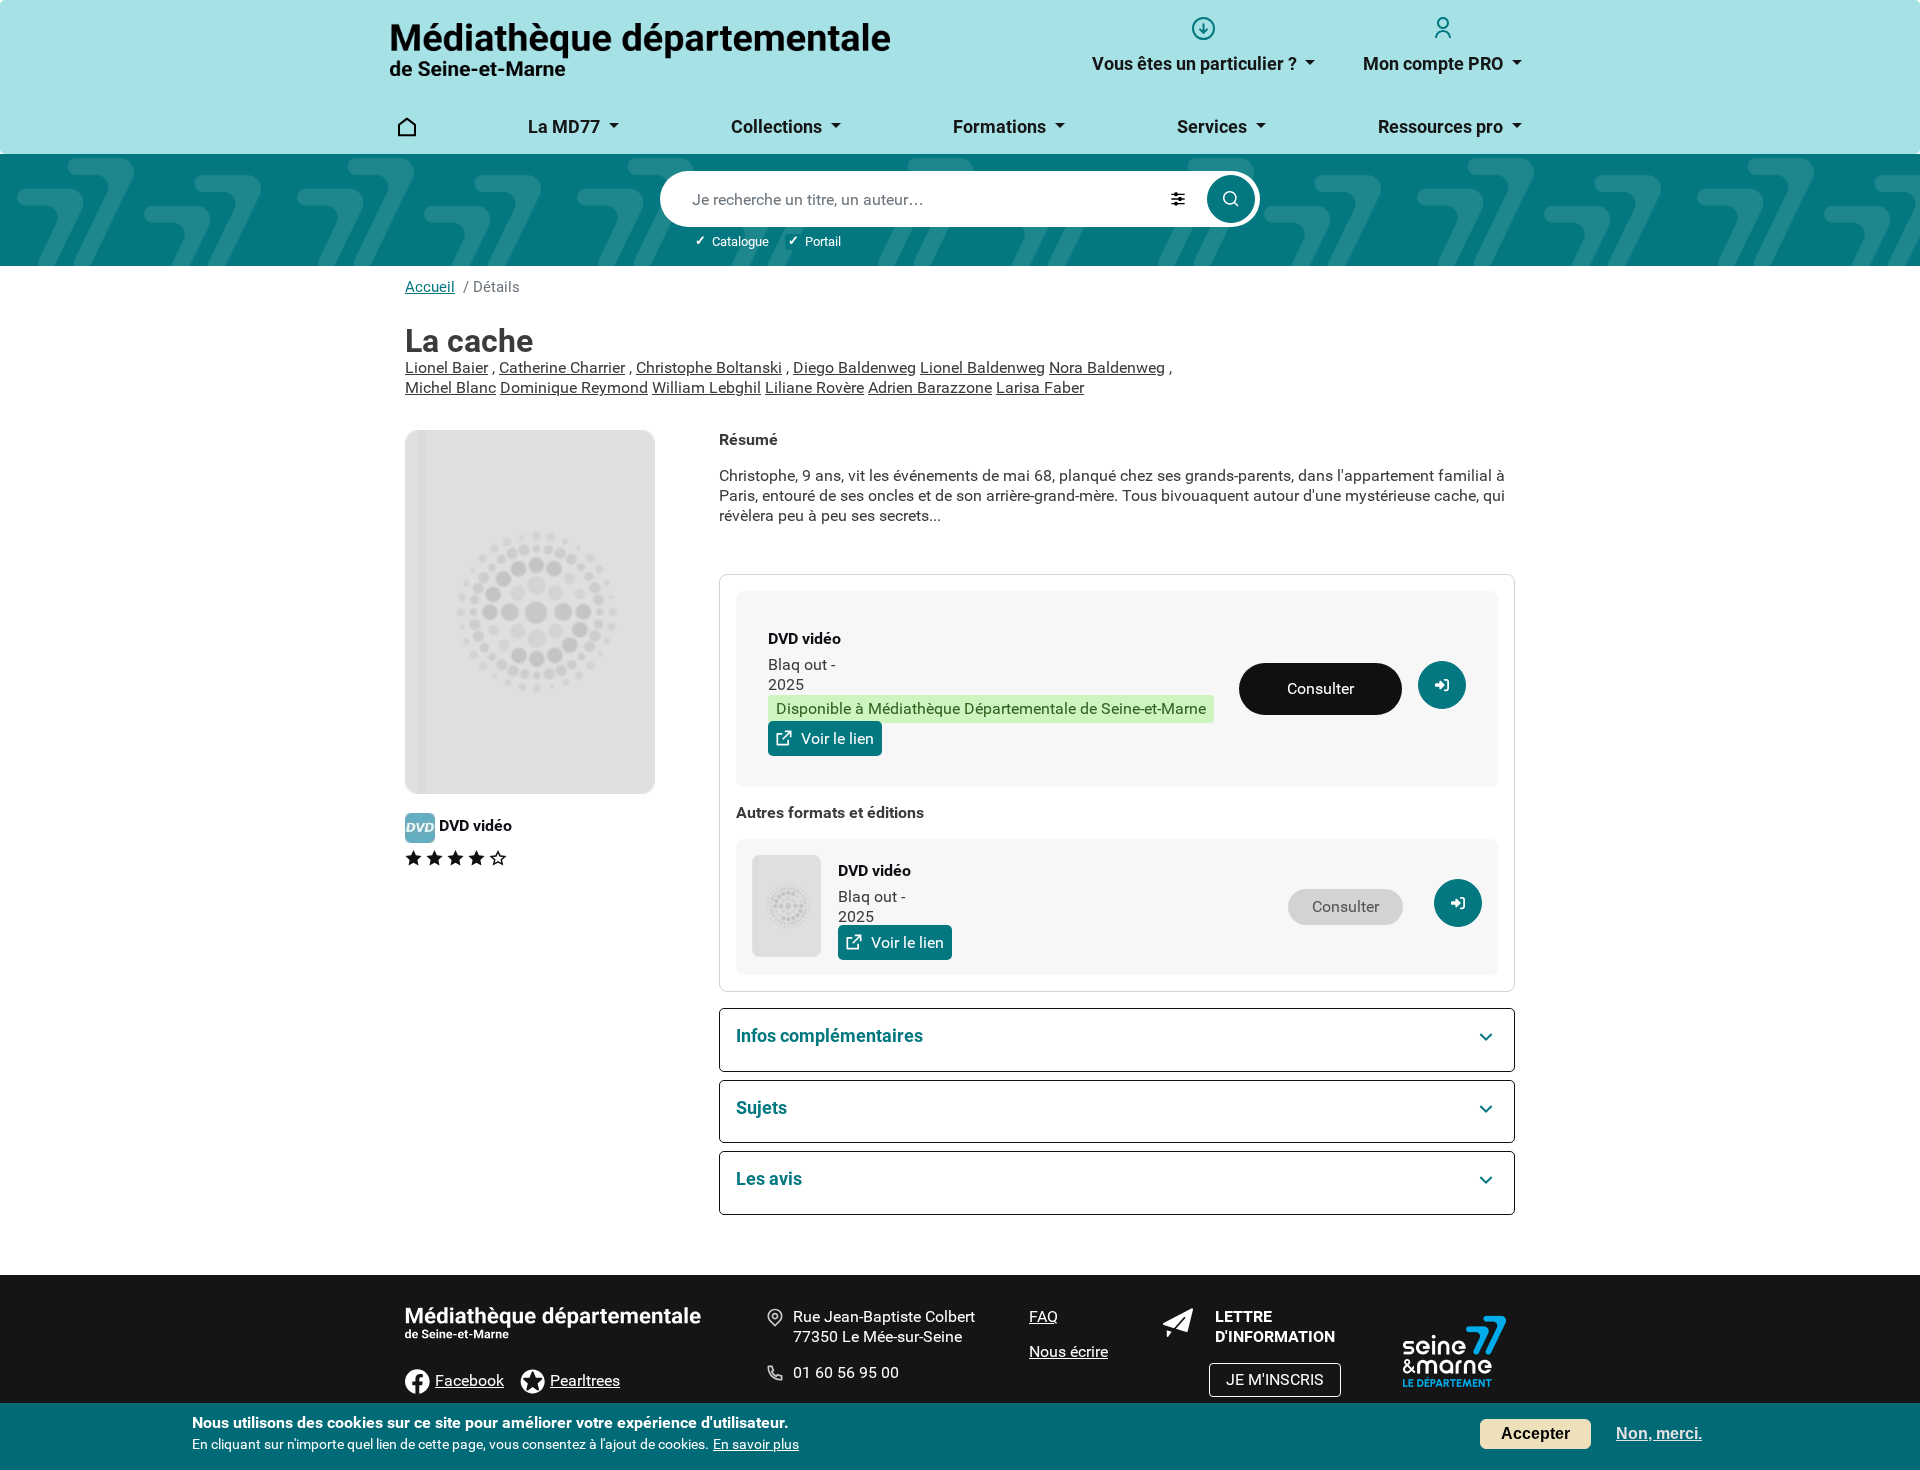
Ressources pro (1442, 126)
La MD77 (566, 126)
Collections (778, 126)
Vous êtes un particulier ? (1196, 63)
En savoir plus (756, 1444)
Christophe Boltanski (709, 367)
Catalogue (740, 241)
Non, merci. (1659, 1433)
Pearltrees (585, 1380)
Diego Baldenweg (854, 367)
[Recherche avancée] (1178, 199)
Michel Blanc (450, 387)
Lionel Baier (446, 367)
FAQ (1043, 1316)
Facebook (469, 1380)
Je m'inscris (1275, 1379)
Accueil (430, 287)
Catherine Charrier (562, 367)
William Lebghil (706, 387)
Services (1214, 126)
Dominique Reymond (574, 387)
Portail (823, 241)
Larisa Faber (1040, 387)
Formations (1001, 126)
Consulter (1320, 688)
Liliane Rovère (814, 387)
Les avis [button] (769, 1178)
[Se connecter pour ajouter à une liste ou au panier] (1442, 685)
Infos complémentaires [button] (829, 1035)
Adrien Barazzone (930, 387)
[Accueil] (642, 49)
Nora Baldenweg (1107, 367)
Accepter (1535, 1433)
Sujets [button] (761, 1107)
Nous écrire (1068, 1351)
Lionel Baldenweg (982, 367)
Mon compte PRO (1435, 63)
